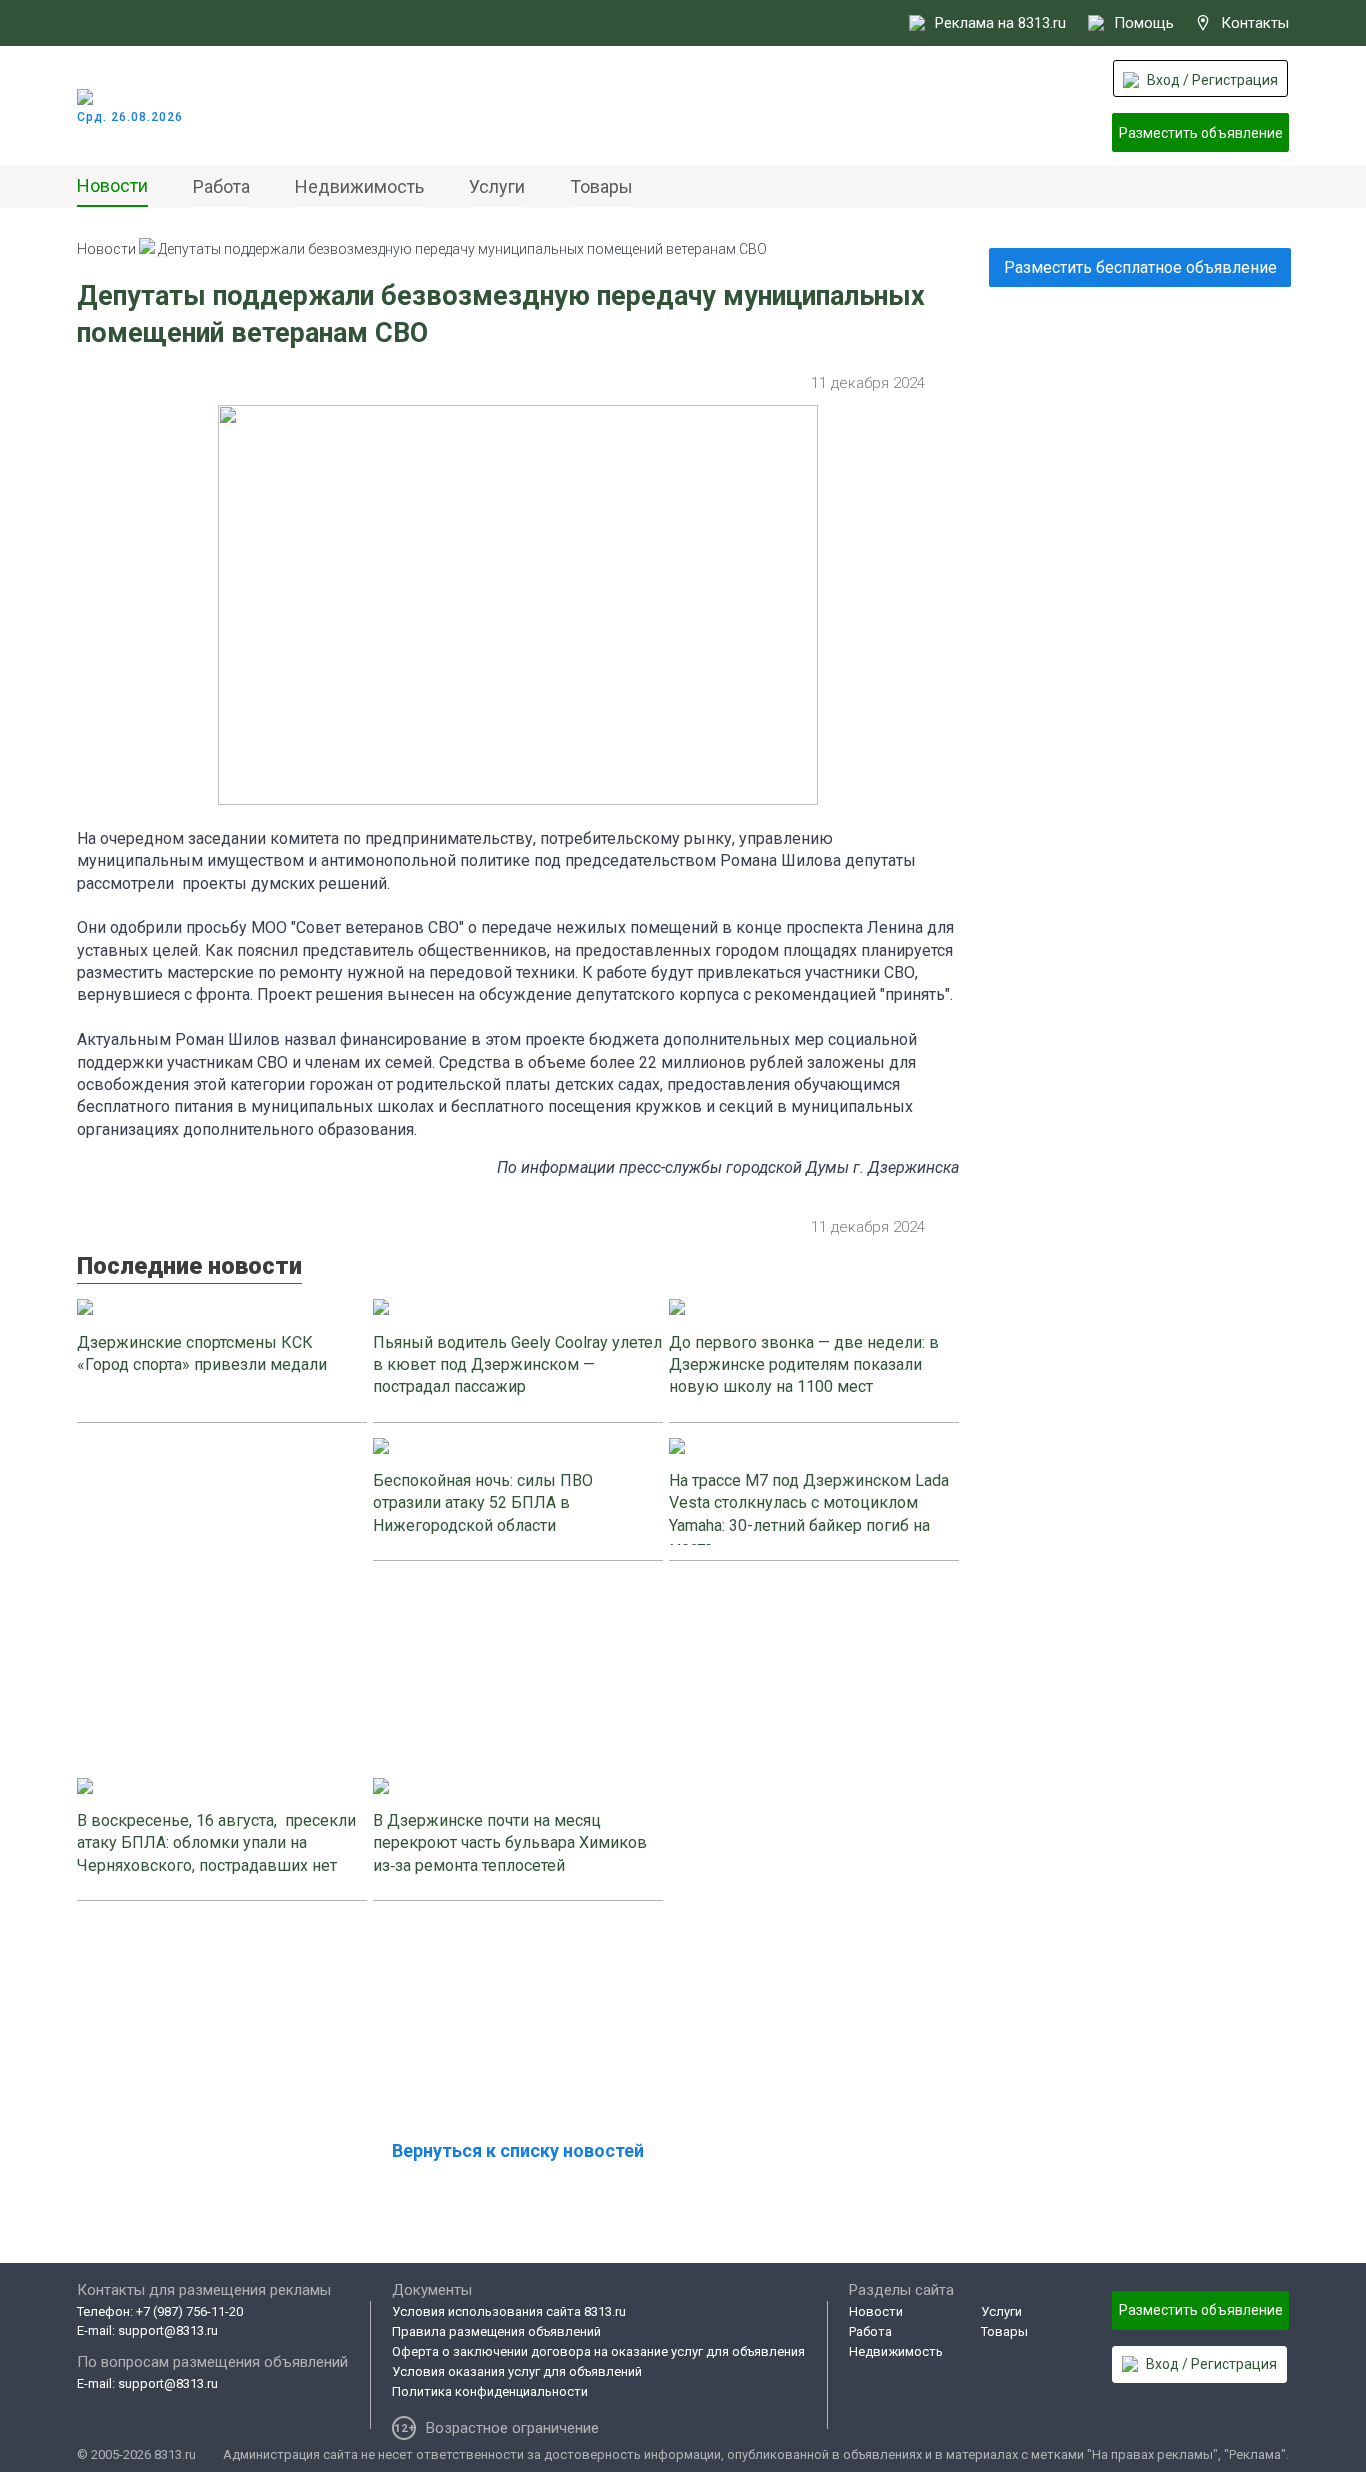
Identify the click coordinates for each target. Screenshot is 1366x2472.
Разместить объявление (1201, 133)
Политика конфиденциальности (490, 2391)
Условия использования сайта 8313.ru (509, 2311)
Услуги (497, 186)
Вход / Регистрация (1212, 80)
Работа (221, 186)
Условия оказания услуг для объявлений (517, 2371)
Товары (601, 186)
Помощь (1144, 23)
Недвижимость (359, 186)
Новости (112, 185)
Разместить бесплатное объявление (1140, 267)
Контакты (1255, 23)
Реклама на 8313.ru (1000, 23)
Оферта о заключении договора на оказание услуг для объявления (598, 2351)
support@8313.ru (168, 2330)
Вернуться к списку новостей (518, 2150)
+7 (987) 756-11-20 (189, 2311)
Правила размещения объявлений (496, 2331)
